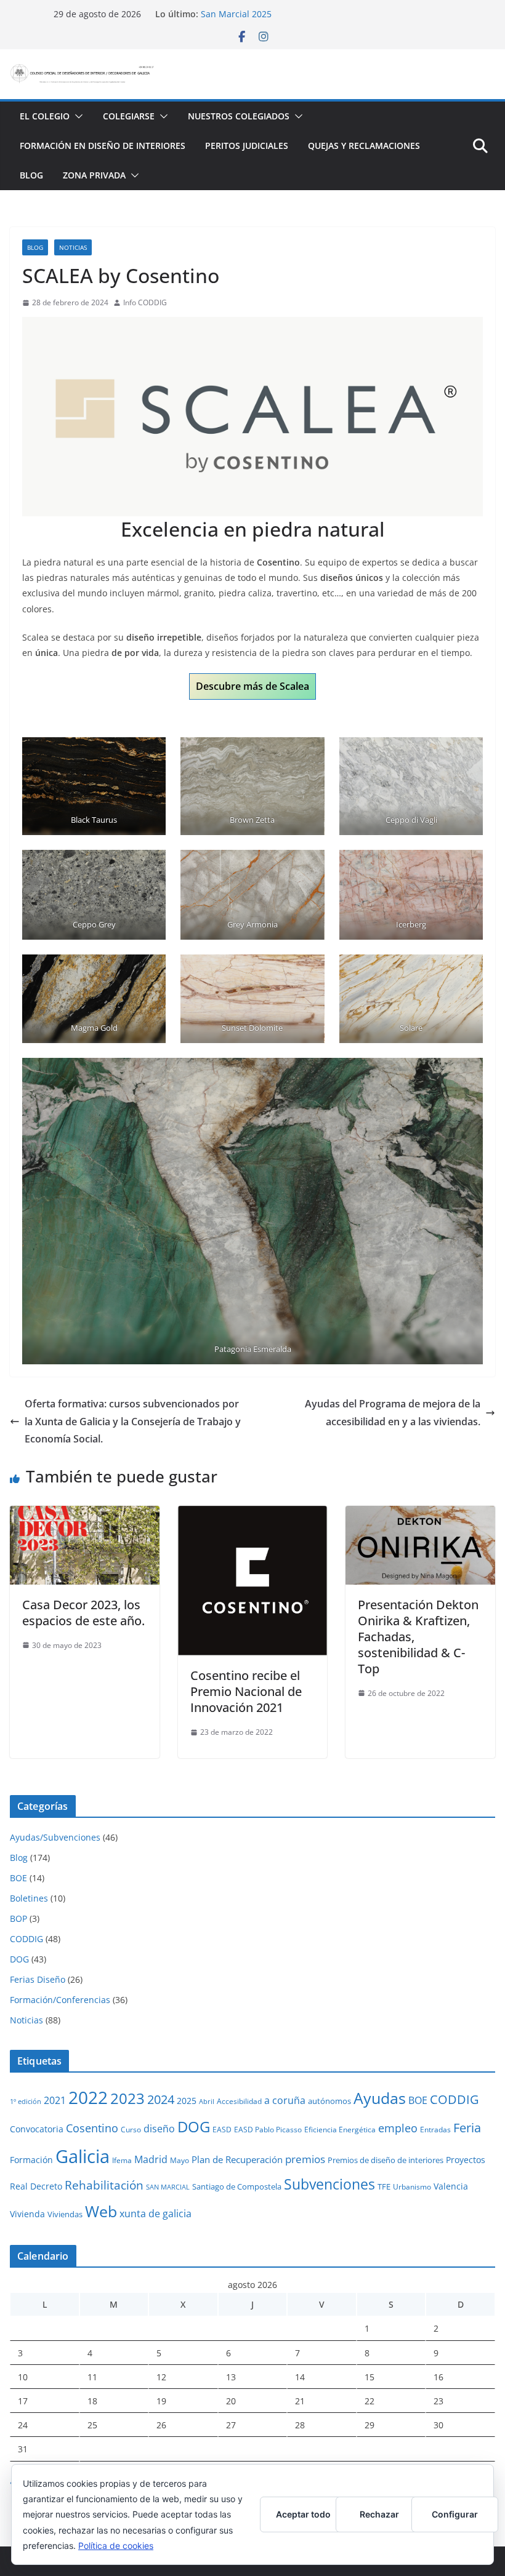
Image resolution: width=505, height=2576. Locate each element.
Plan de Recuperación (237, 2159)
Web (101, 2211)
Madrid (151, 2159)
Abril (207, 2102)
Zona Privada (94, 175)
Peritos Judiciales (247, 146)
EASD (222, 2129)
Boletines (29, 1898)
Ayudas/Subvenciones (55, 1837)
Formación (31, 2160)
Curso (131, 2129)
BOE (18, 1878)
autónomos (329, 2101)
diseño (159, 2129)
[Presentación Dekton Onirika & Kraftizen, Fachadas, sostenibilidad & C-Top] (420, 1514)
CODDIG (26, 1939)
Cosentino (92, 2128)
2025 (187, 2101)
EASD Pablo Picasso (268, 2129)
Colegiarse (129, 116)
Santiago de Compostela (237, 2186)
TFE (384, 2186)
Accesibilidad (239, 2101)
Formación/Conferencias (60, 2000)
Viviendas (65, 2214)
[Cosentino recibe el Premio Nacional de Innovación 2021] (253, 1514)
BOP (18, 1918)
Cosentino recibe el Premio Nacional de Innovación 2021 (246, 1691)
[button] (76, 116)
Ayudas (380, 2098)
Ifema (122, 2160)
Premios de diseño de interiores (386, 2160)
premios (305, 2159)
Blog (31, 175)
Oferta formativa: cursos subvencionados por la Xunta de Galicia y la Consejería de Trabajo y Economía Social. (133, 1422)
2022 (88, 2097)
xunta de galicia (156, 2214)
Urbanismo (412, 2186)
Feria (467, 2128)
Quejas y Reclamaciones (364, 146)
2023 (127, 2098)
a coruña (285, 2100)
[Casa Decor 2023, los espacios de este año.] (85, 1514)
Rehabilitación (104, 2185)
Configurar (455, 2514)
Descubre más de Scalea (252, 686)
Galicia (83, 2156)
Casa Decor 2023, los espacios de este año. (83, 1613)
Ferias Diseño (38, 1979)
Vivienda (27, 2214)
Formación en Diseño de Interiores (103, 146)
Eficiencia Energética (340, 2129)
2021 (55, 2100)
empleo (398, 2128)
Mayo (180, 2160)
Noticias (73, 247)
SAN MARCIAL (168, 2187)
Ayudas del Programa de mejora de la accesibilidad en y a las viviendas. (393, 1413)
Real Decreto (36, 2186)
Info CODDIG (145, 302)
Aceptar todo (303, 2514)
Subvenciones (329, 2184)
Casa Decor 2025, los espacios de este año (288, 14)
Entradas (435, 2129)
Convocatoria (37, 2129)
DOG (19, 1959)
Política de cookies (116, 2546)
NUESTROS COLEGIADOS (239, 116)
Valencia (451, 2186)
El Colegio (45, 116)
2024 (161, 2099)
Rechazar (379, 2514)
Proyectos (466, 2160)
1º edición (26, 2102)
